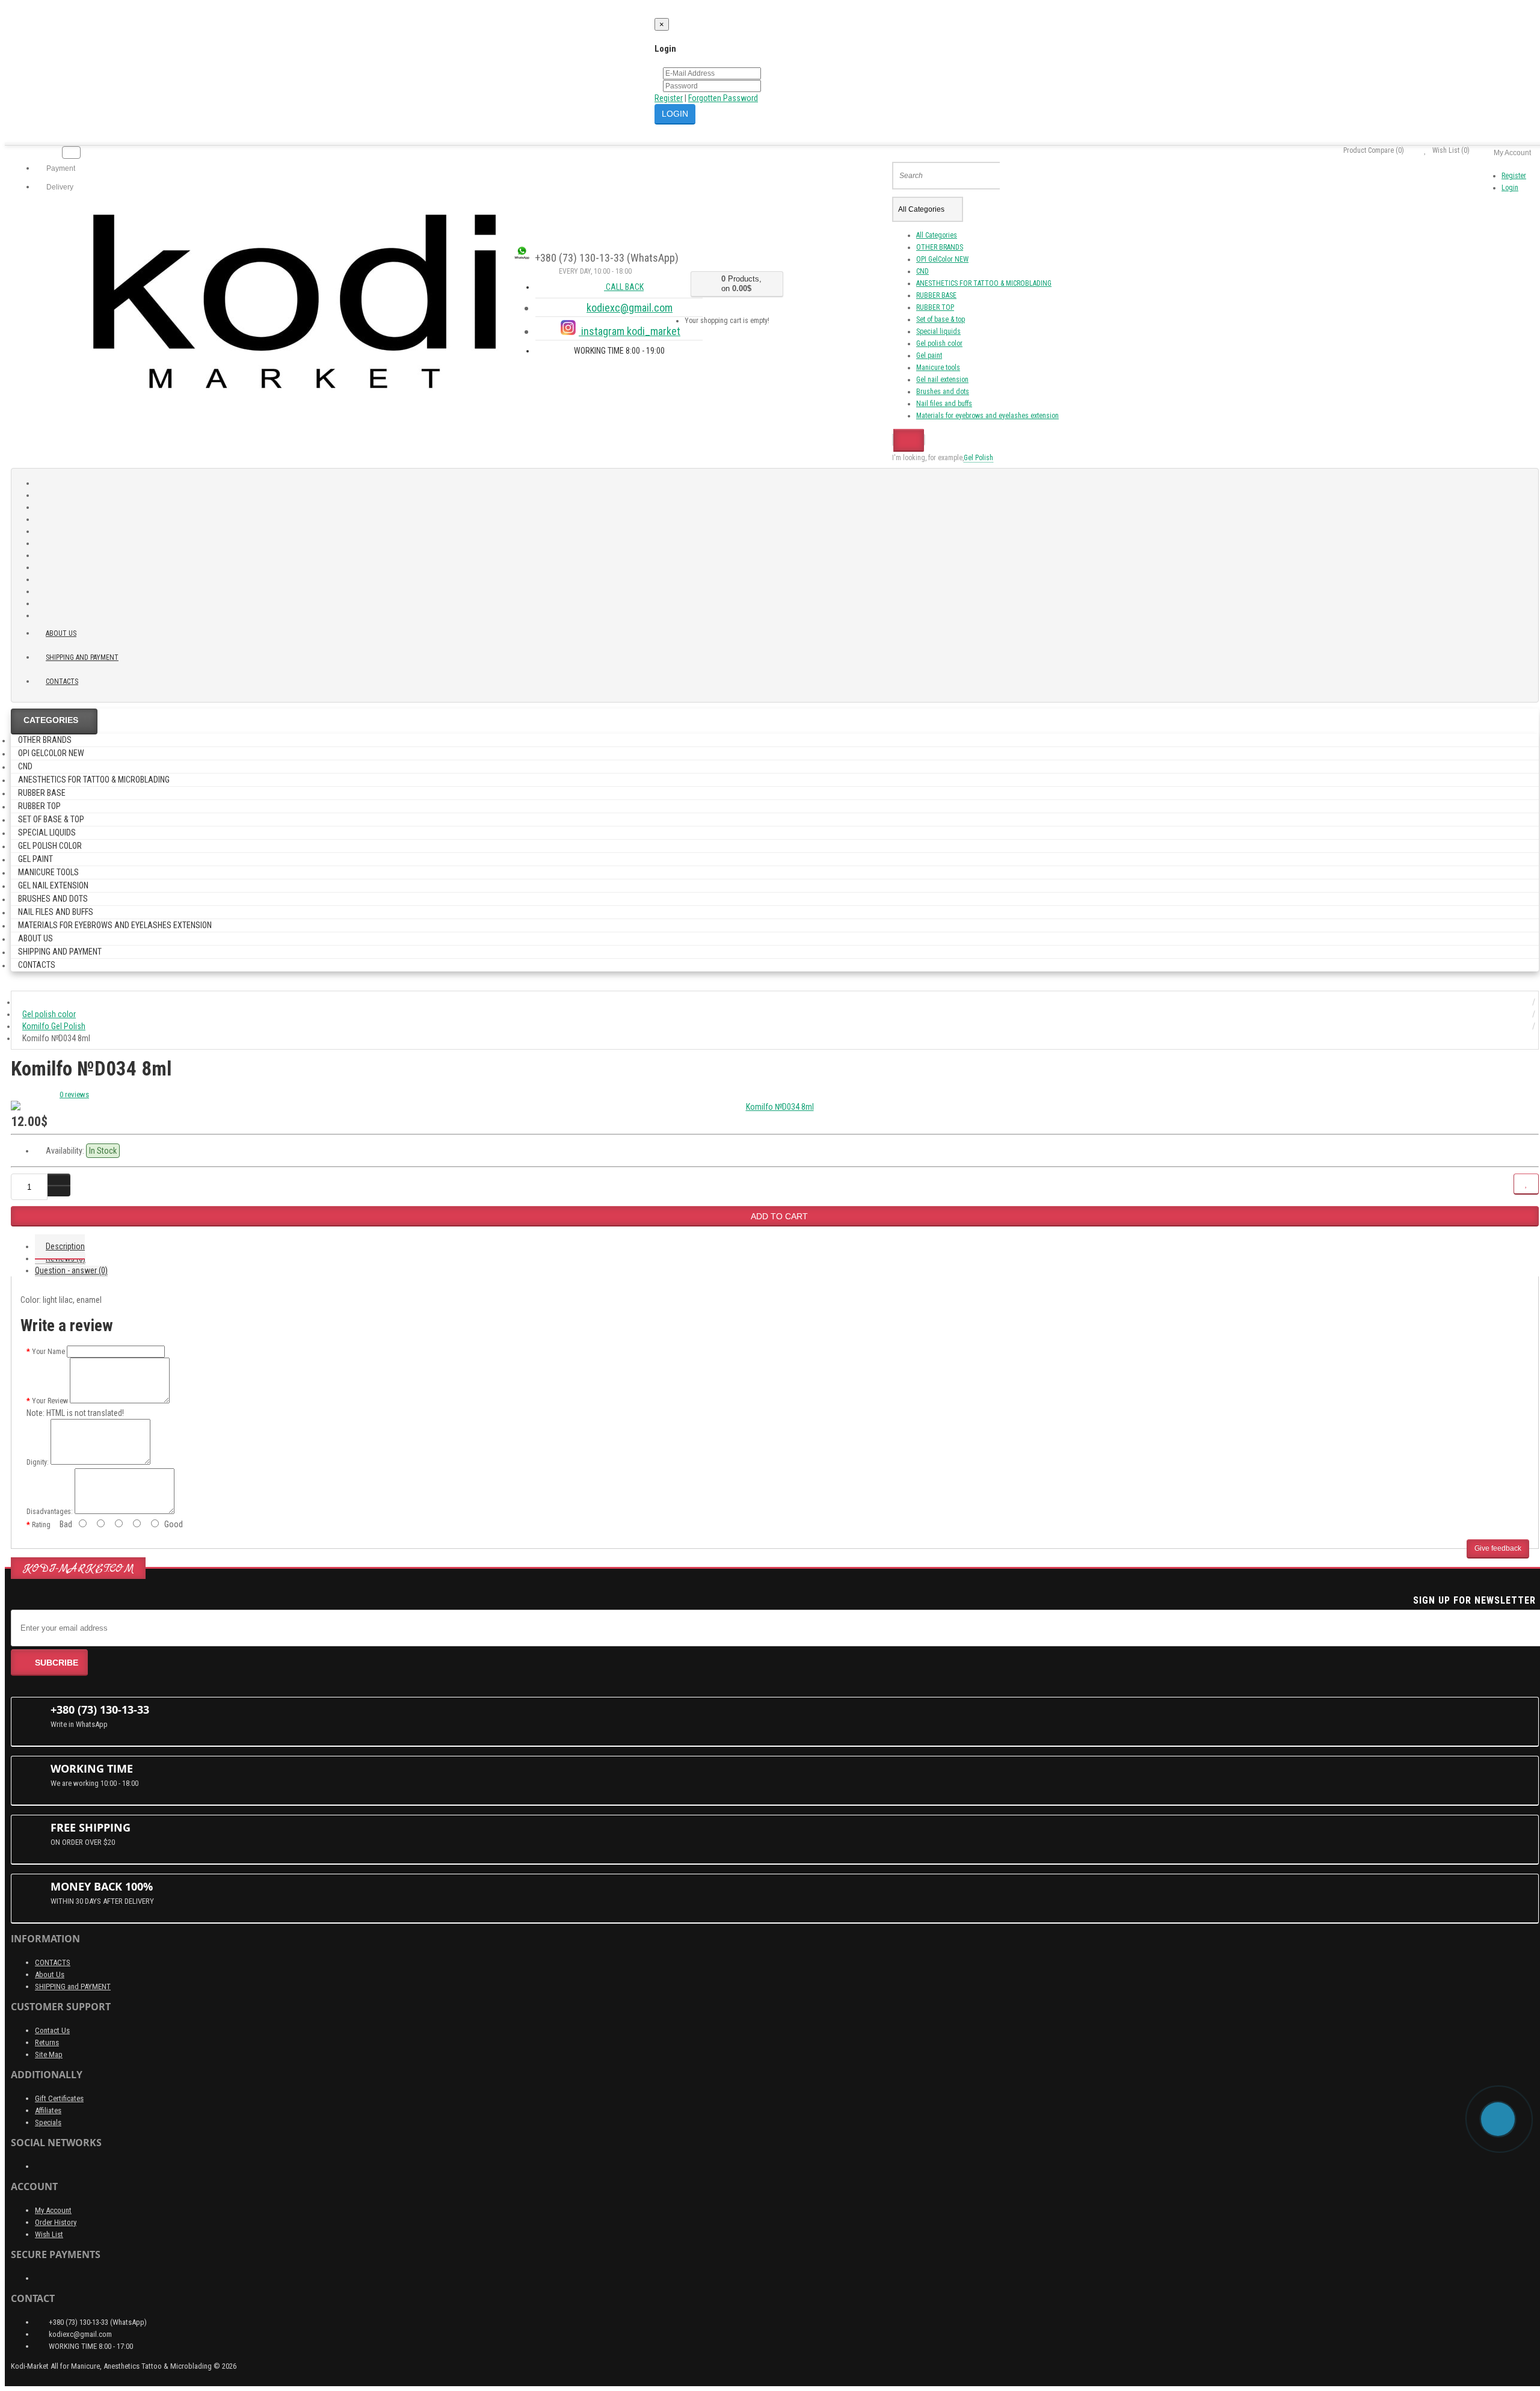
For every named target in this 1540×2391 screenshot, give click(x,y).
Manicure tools (938, 368)
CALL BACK (624, 287)
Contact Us (52, 2030)
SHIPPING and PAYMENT (82, 657)
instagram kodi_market (630, 331)
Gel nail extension (942, 380)
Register (669, 98)
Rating (41, 1525)
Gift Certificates (59, 2098)
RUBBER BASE (936, 295)
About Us (50, 1974)
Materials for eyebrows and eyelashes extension (987, 416)
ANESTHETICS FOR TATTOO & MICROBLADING (984, 283)
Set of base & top (941, 319)
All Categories (937, 235)
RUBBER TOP (935, 307)
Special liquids (938, 331)
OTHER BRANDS (940, 247)
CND (922, 271)
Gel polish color (939, 343)
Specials (48, 2122)
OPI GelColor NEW (942, 259)
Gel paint (929, 355)
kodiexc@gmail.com (630, 308)
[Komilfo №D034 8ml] (775, 1107)
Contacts (62, 682)
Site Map (49, 2054)
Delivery (59, 187)
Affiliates (48, 2110)
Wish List (49, 2234)
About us (61, 633)
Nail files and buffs (944, 404)
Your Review (50, 1401)
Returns (47, 2042)
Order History (56, 2222)
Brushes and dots (943, 392)
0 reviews (74, 1094)
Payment (60, 168)
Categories (51, 720)
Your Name (48, 1352)
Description (65, 1246)
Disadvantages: (50, 1512)
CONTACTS (53, 1962)
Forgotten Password (723, 98)
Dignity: (38, 1462)
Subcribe (57, 1663)
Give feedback (1498, 1548)
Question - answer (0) (71, 1270)
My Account (53, 2210)
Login (1510, 188)
